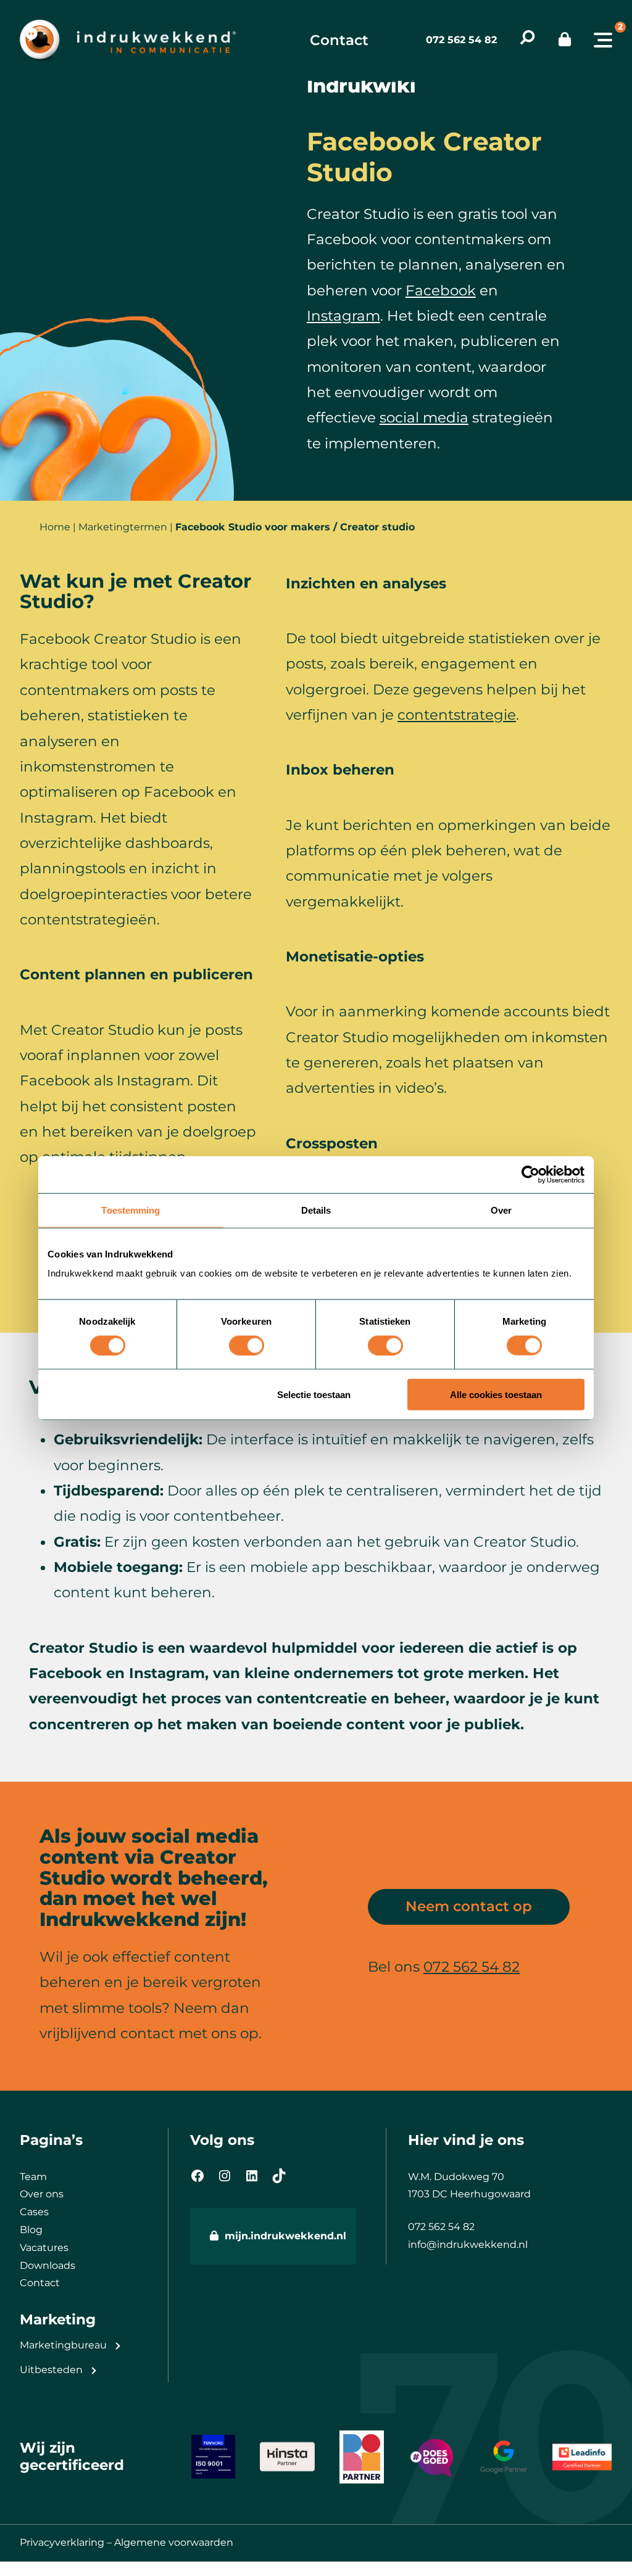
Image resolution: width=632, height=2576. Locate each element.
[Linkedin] (252, 2176)
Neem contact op (469, 1906)
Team (33, 2177)
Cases (34, 2212)
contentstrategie (457, 715)
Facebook (441, 290)
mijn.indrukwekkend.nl (281, 2236)
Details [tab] (316, 1210)
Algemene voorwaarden (174, 2542)
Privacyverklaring (62, 2542)
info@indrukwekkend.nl (468, 2245)
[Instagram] (225, 2176)
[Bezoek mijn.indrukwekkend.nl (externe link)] (565, 40)
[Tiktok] (279, 2176)
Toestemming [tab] (131, 1210)
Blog (31, 2230)
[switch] (247, 1345)
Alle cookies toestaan (496, 1395)
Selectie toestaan (314, 1395)
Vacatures (44, 2248)
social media (424, 418)
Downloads (48, 2265)
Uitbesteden (51, 2370)
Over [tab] (501, 1210)
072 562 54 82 (461, 40)
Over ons (42, 2194)
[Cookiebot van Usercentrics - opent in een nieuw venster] (530, 1174)
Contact (339, 40)
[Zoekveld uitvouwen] (528, 40)
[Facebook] (197, 2176)
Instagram (343, 316)
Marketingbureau (63, 2345)
